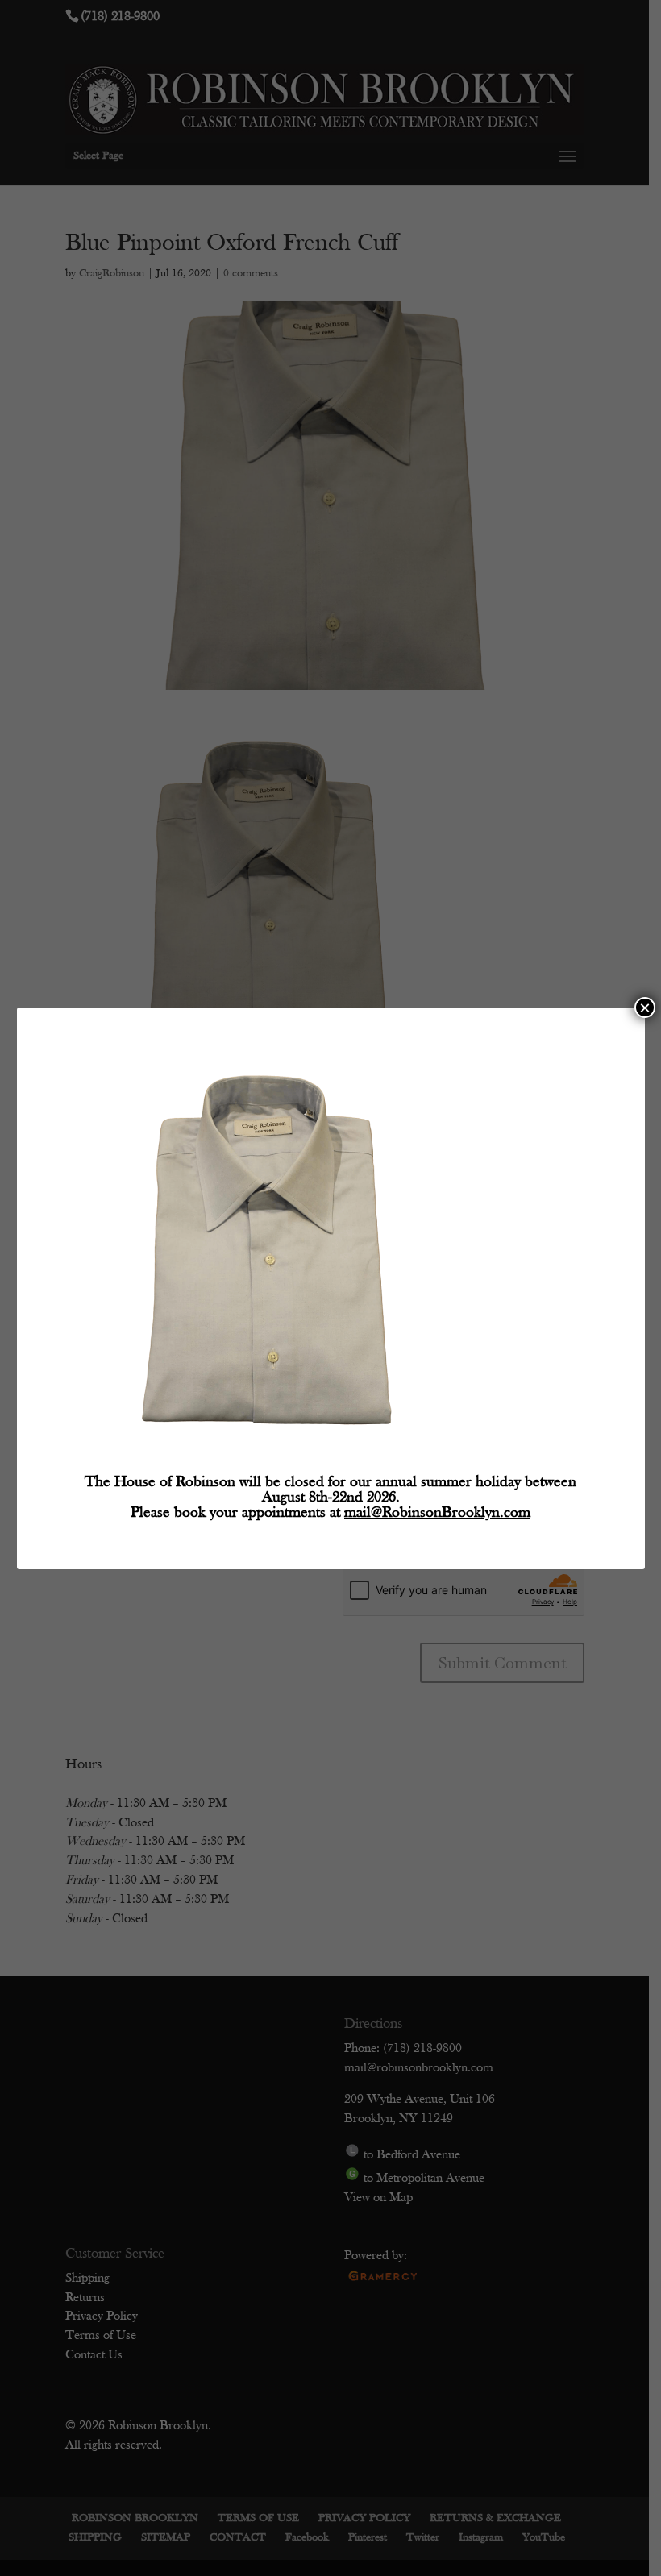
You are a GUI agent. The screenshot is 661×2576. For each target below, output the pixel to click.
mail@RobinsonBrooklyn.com (437, 1513)
